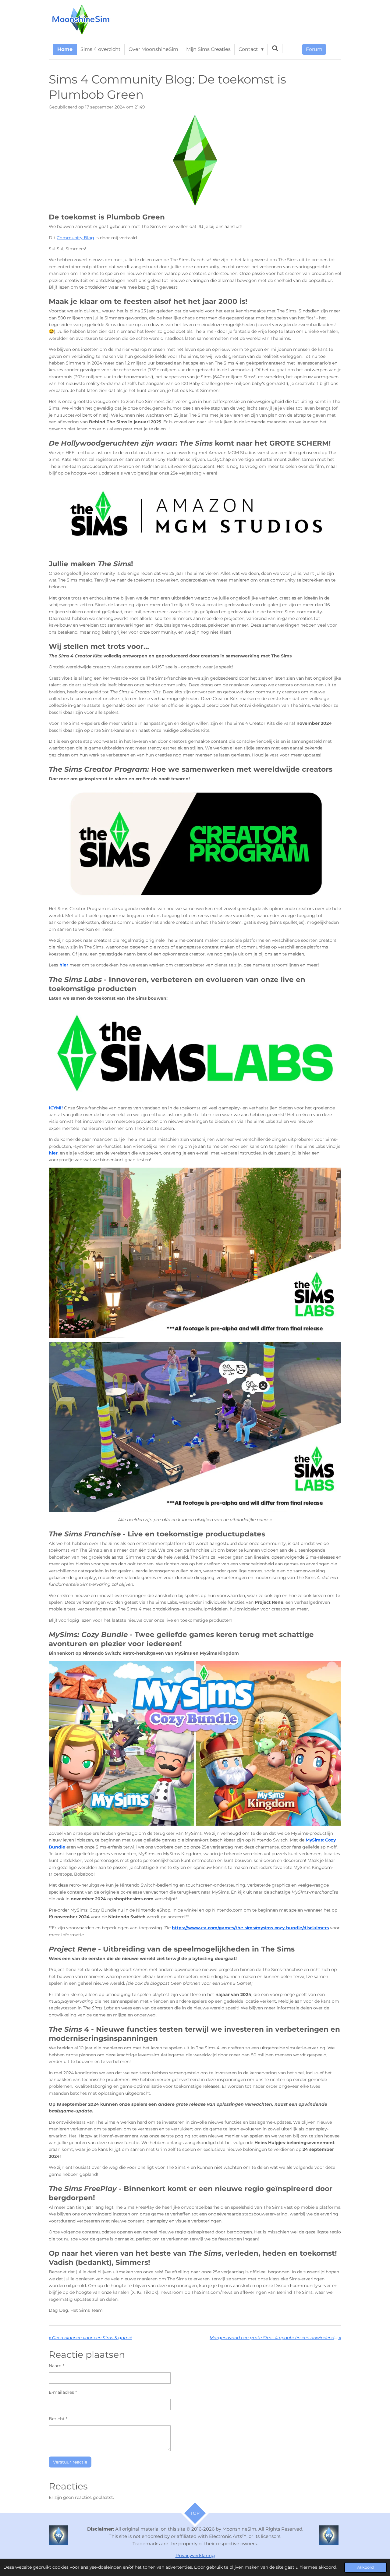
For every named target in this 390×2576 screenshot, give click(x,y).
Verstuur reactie (70, 2462)
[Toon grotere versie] (195, 160)
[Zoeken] (275, 48)
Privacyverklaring (195, 2555)
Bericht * (58, 2419)
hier (64, 965)
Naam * (57, 2366)
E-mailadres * (63, 2392)
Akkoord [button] (365, 2567)
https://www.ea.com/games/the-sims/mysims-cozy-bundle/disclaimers (250, 1928)
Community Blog (75, 238)
